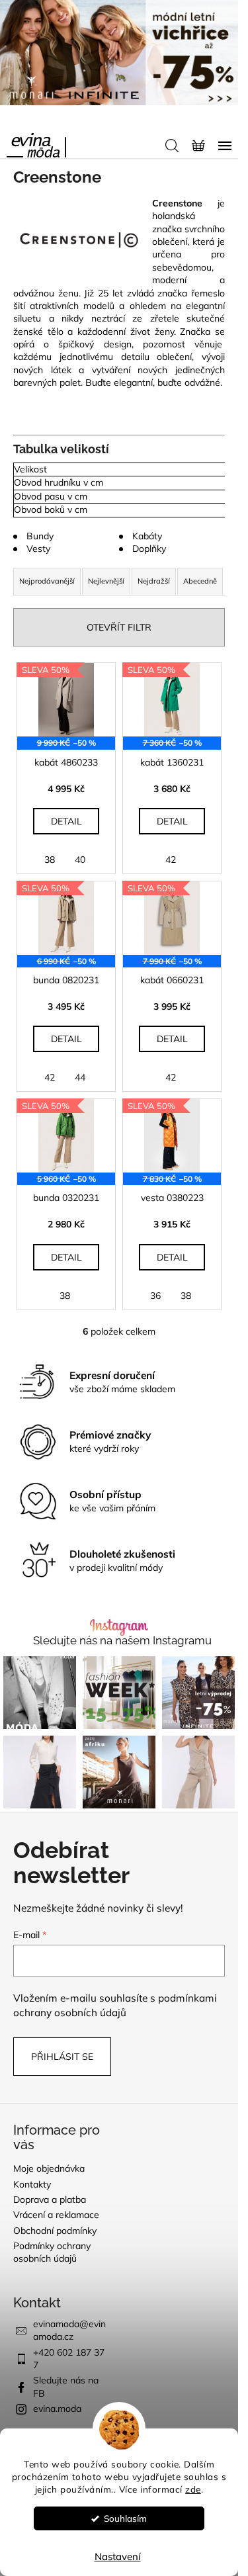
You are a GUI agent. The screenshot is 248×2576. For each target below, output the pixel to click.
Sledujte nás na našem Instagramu (122, 1641)
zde (193, 2489)
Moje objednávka (49, 2168)
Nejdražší (154, 581)
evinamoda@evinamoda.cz (69, 2330)
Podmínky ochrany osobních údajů (52, 2252)
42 (171, 860)
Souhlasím (125, 2518)
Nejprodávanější (47, 581)
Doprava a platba (50, 2199)
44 (80, 1077)
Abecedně (200, 581)
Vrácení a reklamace (56, 2215)
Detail (66, 821)
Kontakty (32, 2184)
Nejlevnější (106, 581)
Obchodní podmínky (55, 2231)
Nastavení (118, 2556)
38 (50, 860)
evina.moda (57, 2409)
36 (155, 1296)
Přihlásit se (62, 2057)
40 (80, 860)
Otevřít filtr (119, 627)
